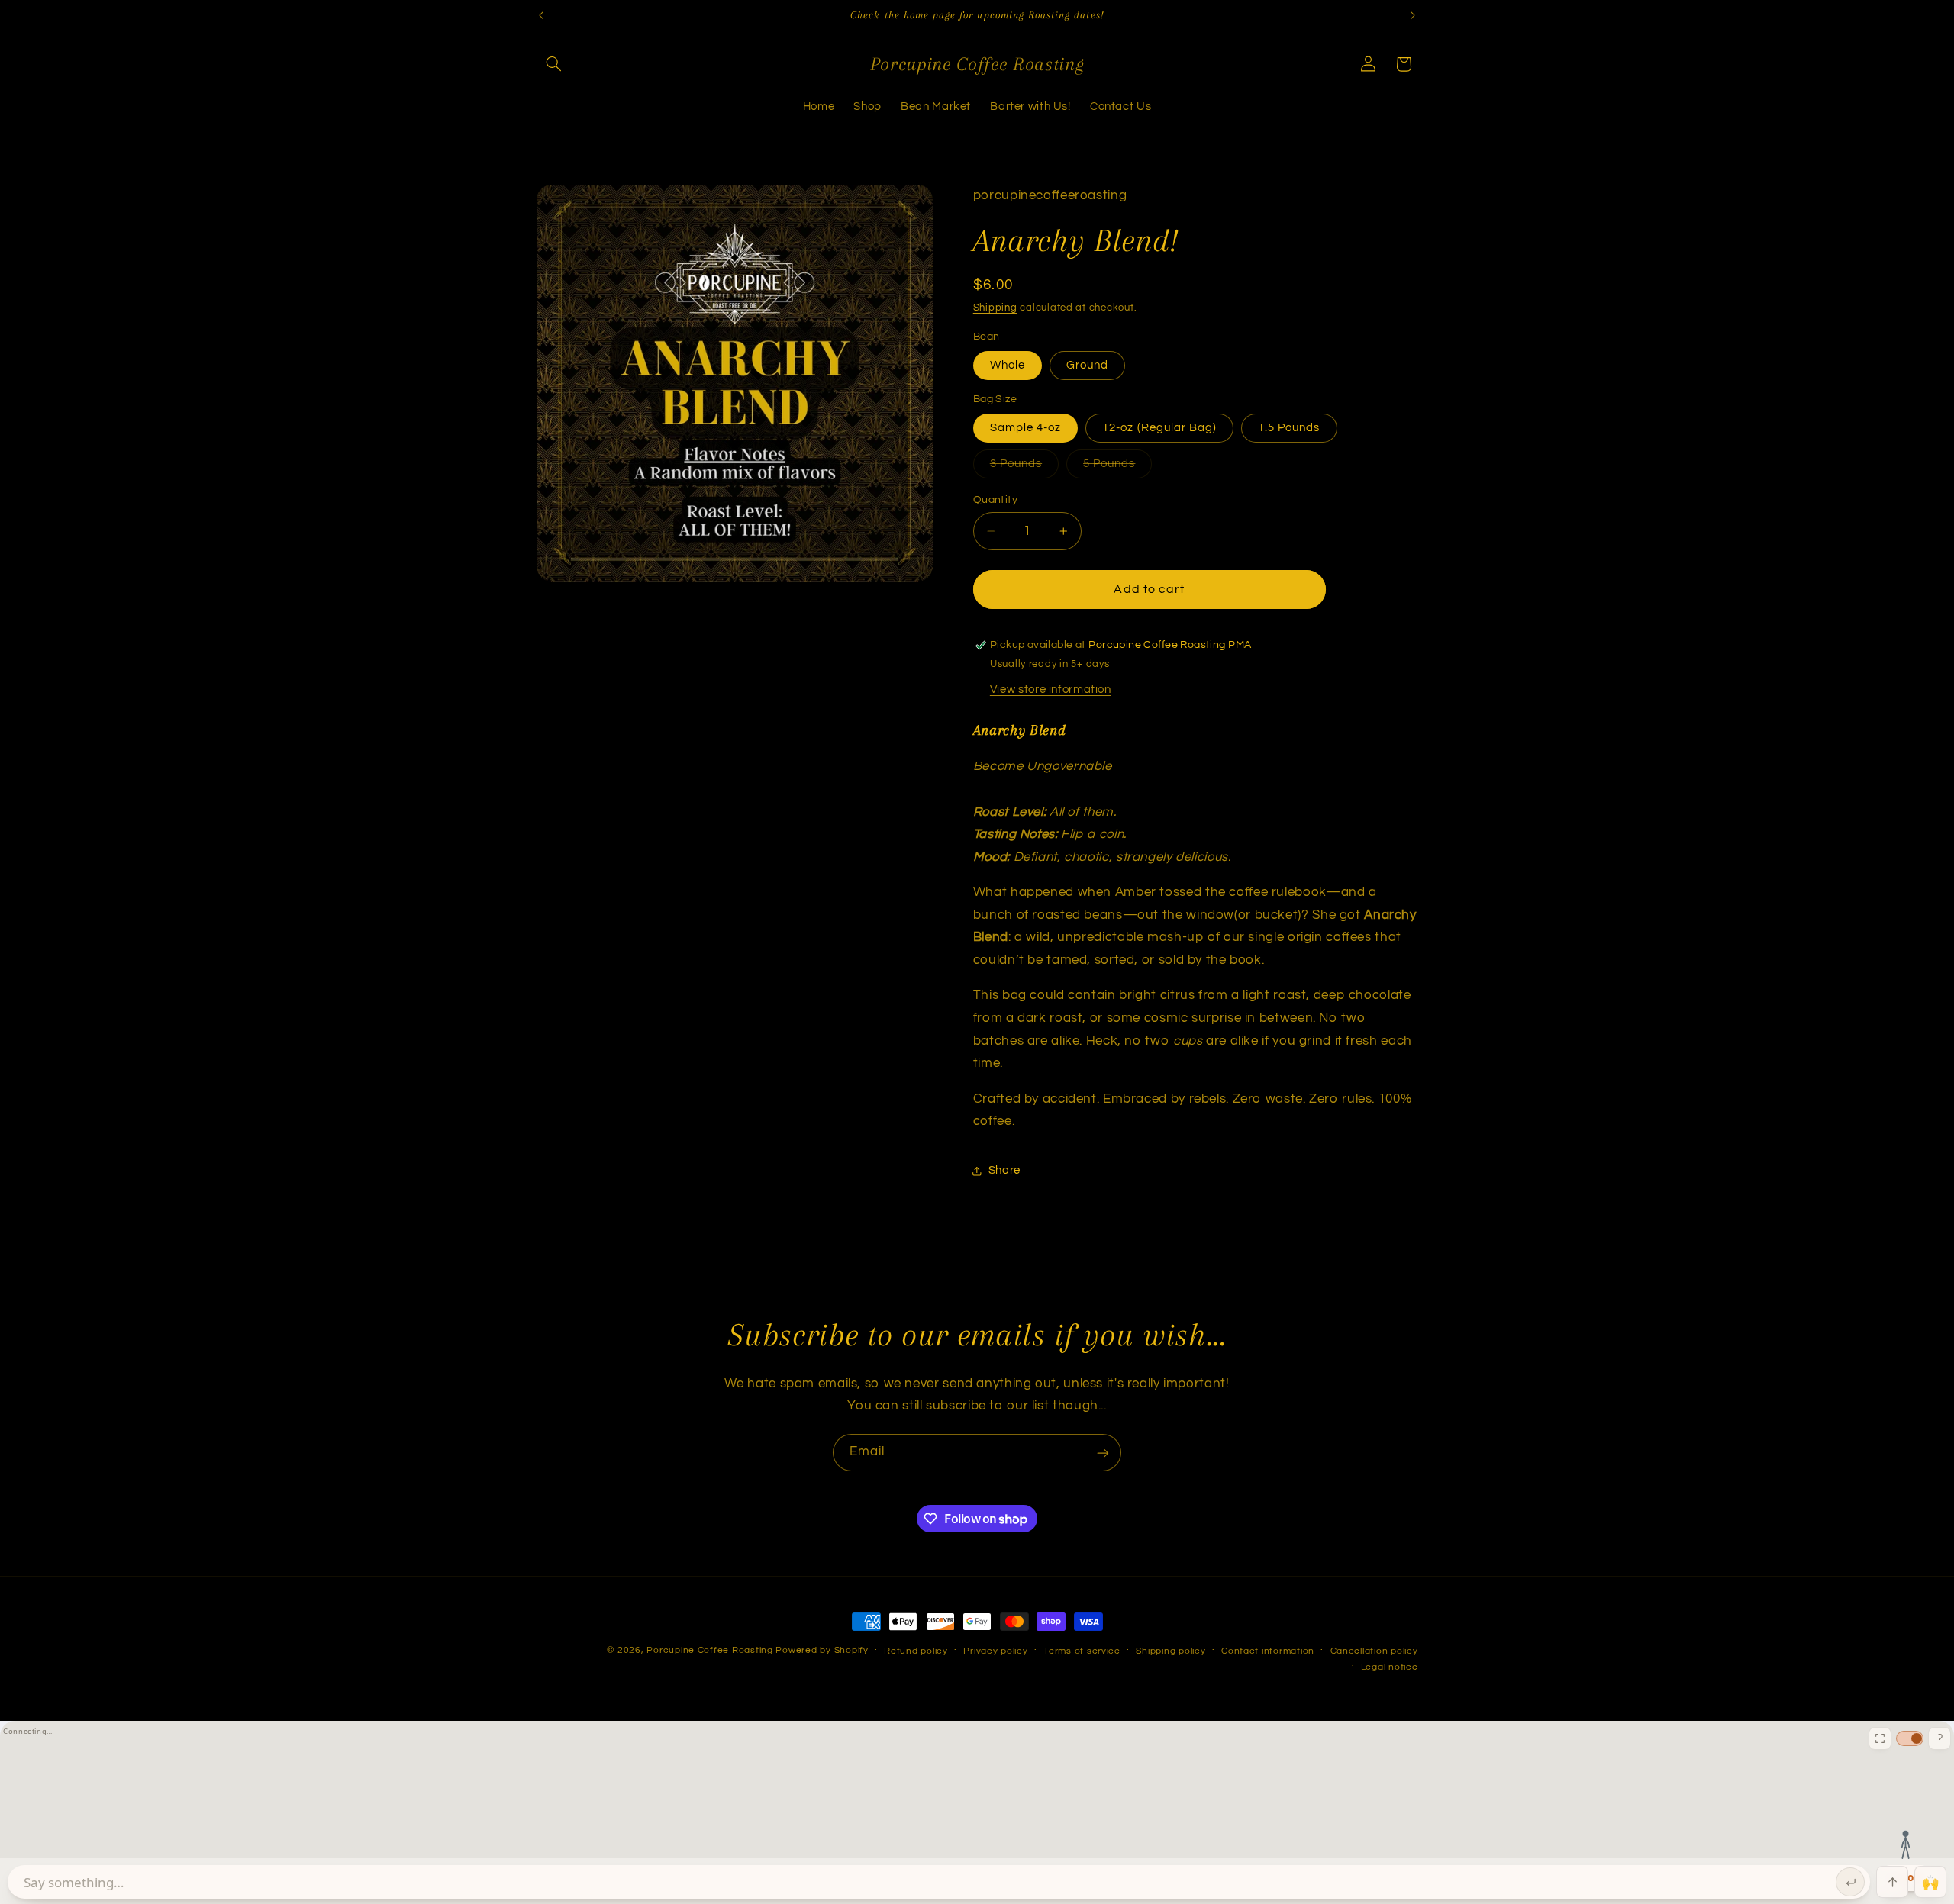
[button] (554, 64)
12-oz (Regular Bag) (1159, 428)
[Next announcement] (1413, 15)
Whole (1008, 365)
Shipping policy (1170, 1651)
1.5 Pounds (1289, 428)
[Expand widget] (1880, 1738)
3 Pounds (1024, 468)
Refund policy (916, 1651)
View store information (1051, 689)
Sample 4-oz (1026, 428)
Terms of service (1082, 1651)
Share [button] (1004, 1170)
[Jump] (1892, 1882)
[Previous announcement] (541, 15)
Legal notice (1390, 1667)
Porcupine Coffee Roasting (709, 1650)
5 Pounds (1117, 468)
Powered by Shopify (822, 1650)
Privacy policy (995, 1651)
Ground (1087, 365)
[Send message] (1850, 1882)
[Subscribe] (1103, 1453)
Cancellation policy (1374, 1651)
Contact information (1268, 1651)
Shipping (995, 308)
